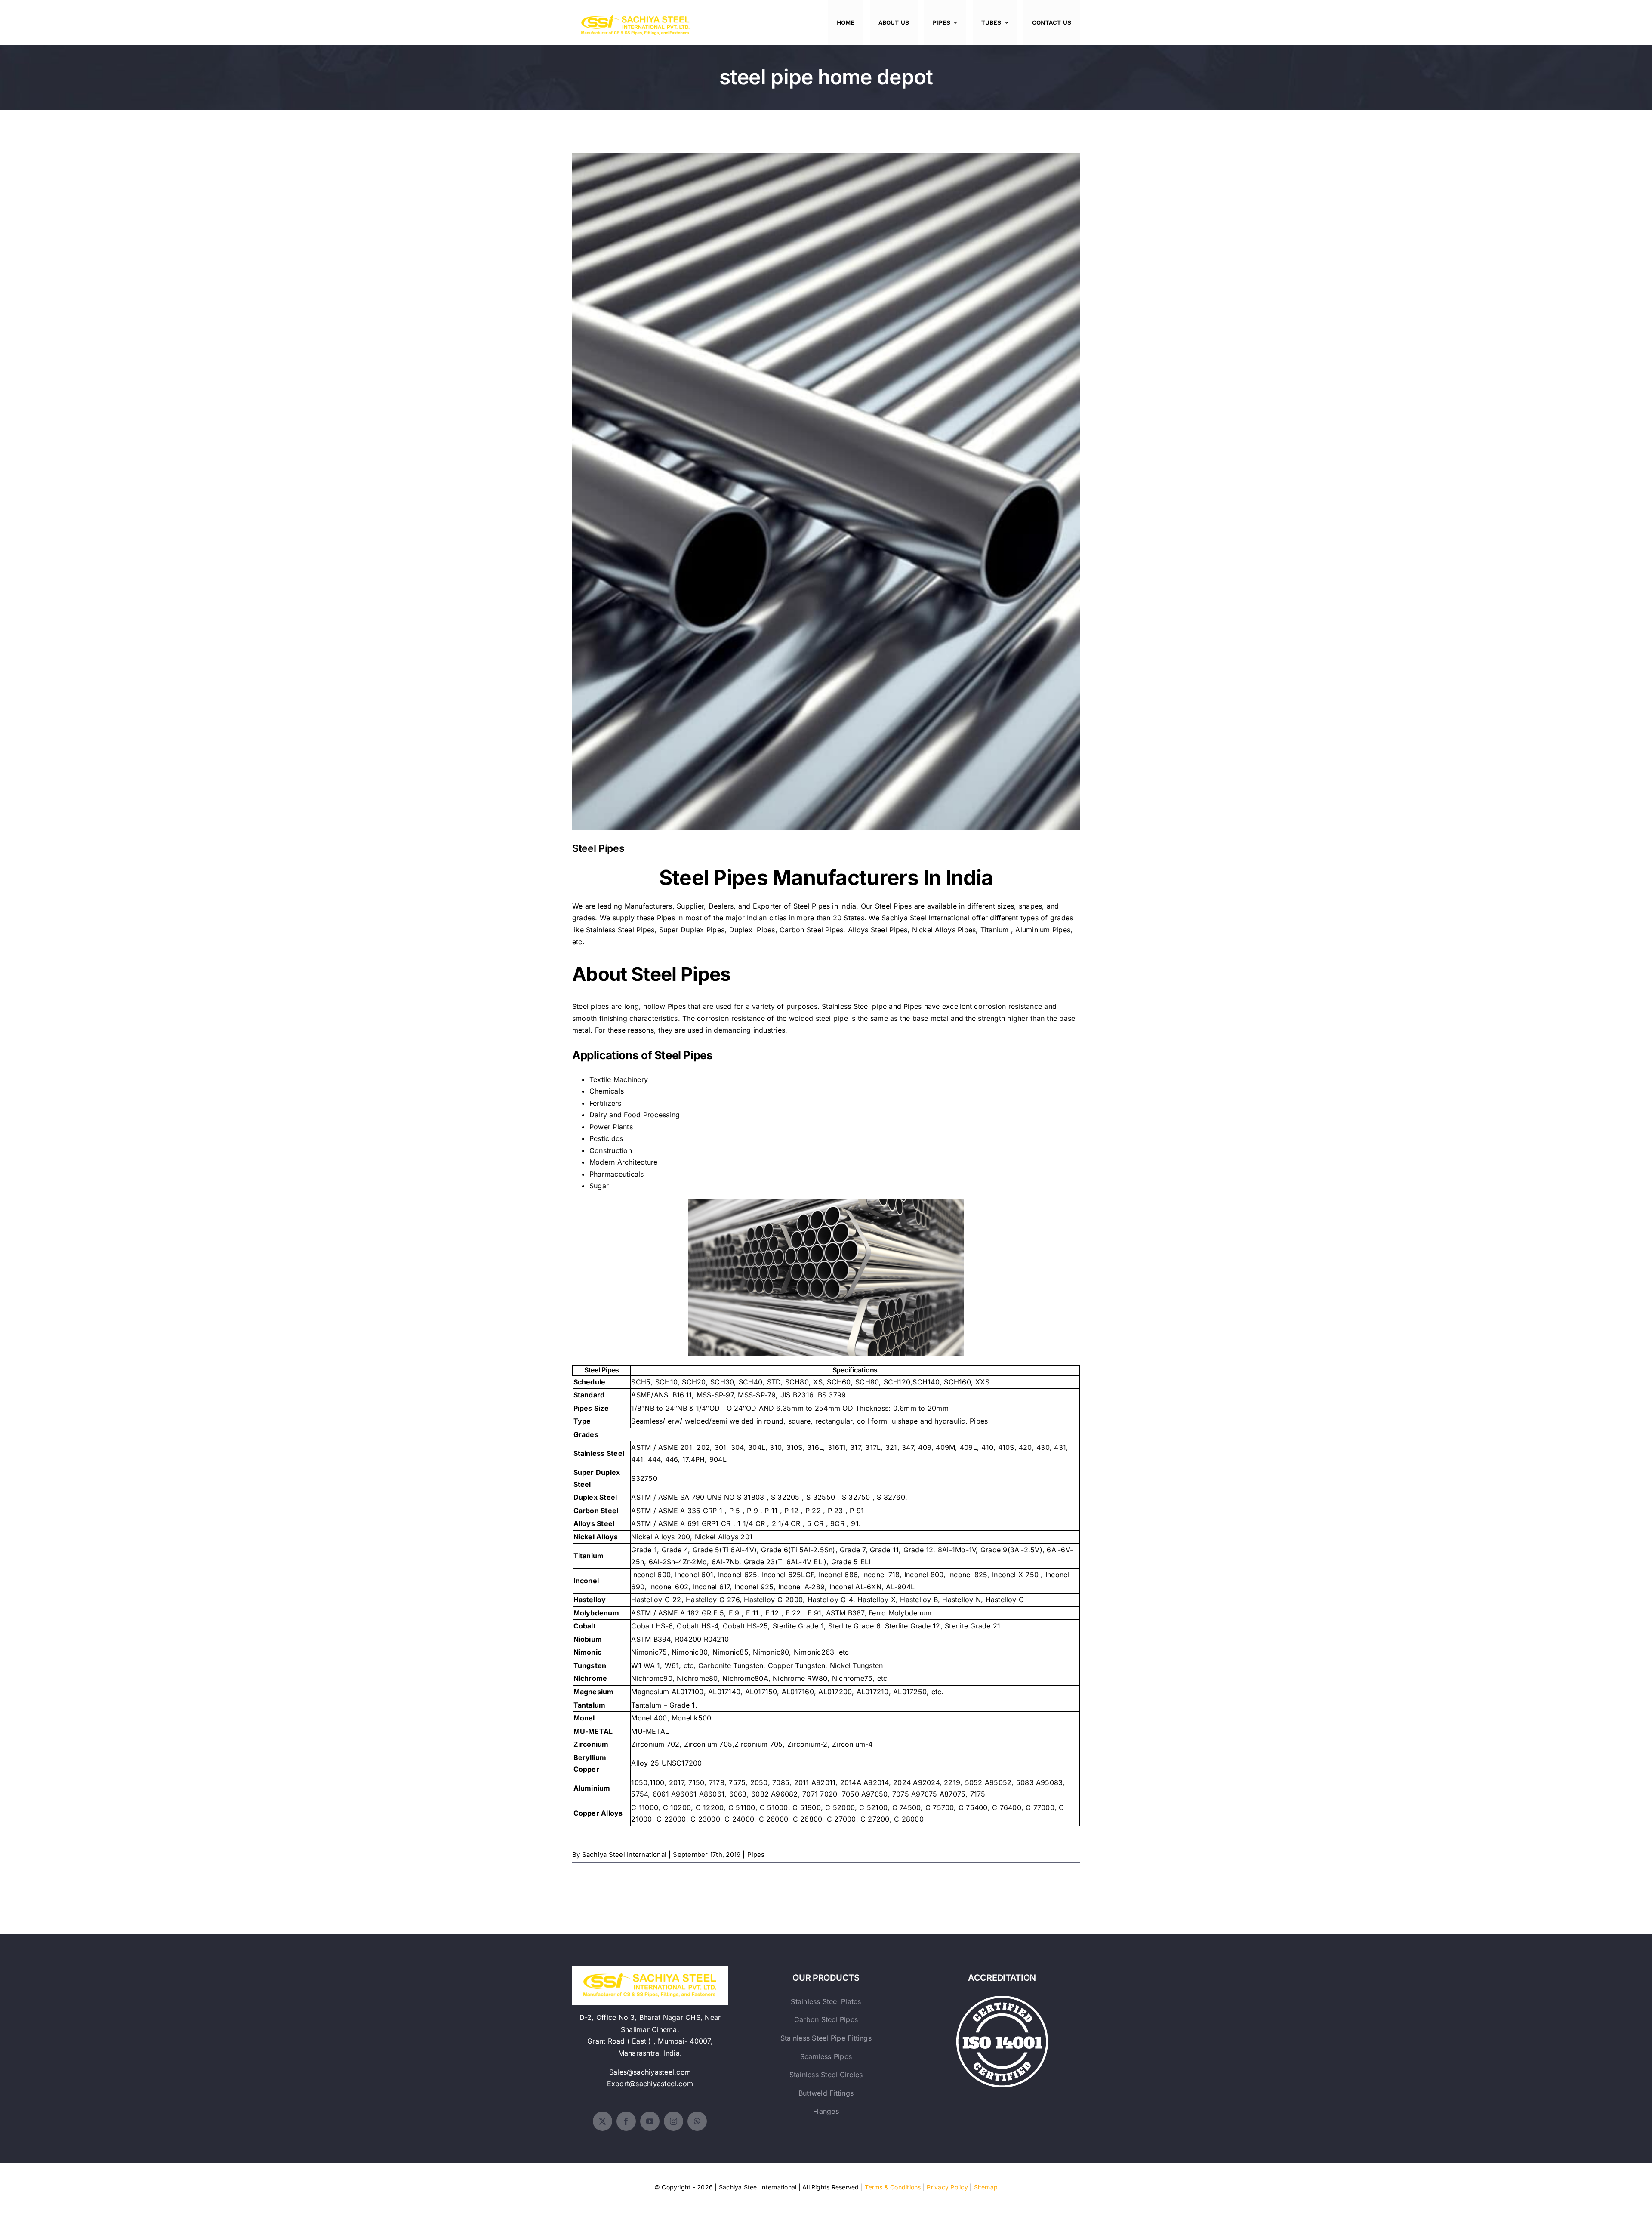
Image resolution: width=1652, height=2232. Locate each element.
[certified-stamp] (1002, 1999)
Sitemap (986, 2187)
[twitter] (603, 2121)
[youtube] (650, 2121)
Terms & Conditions (893, 2187)
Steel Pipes (826, 485)
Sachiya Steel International (925, 918)
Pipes (756, 1854)
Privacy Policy (947, 2187)
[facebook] (626, 2121)
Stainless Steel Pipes (620, 930)
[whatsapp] (697, 2121)
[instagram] (673, 2121)
